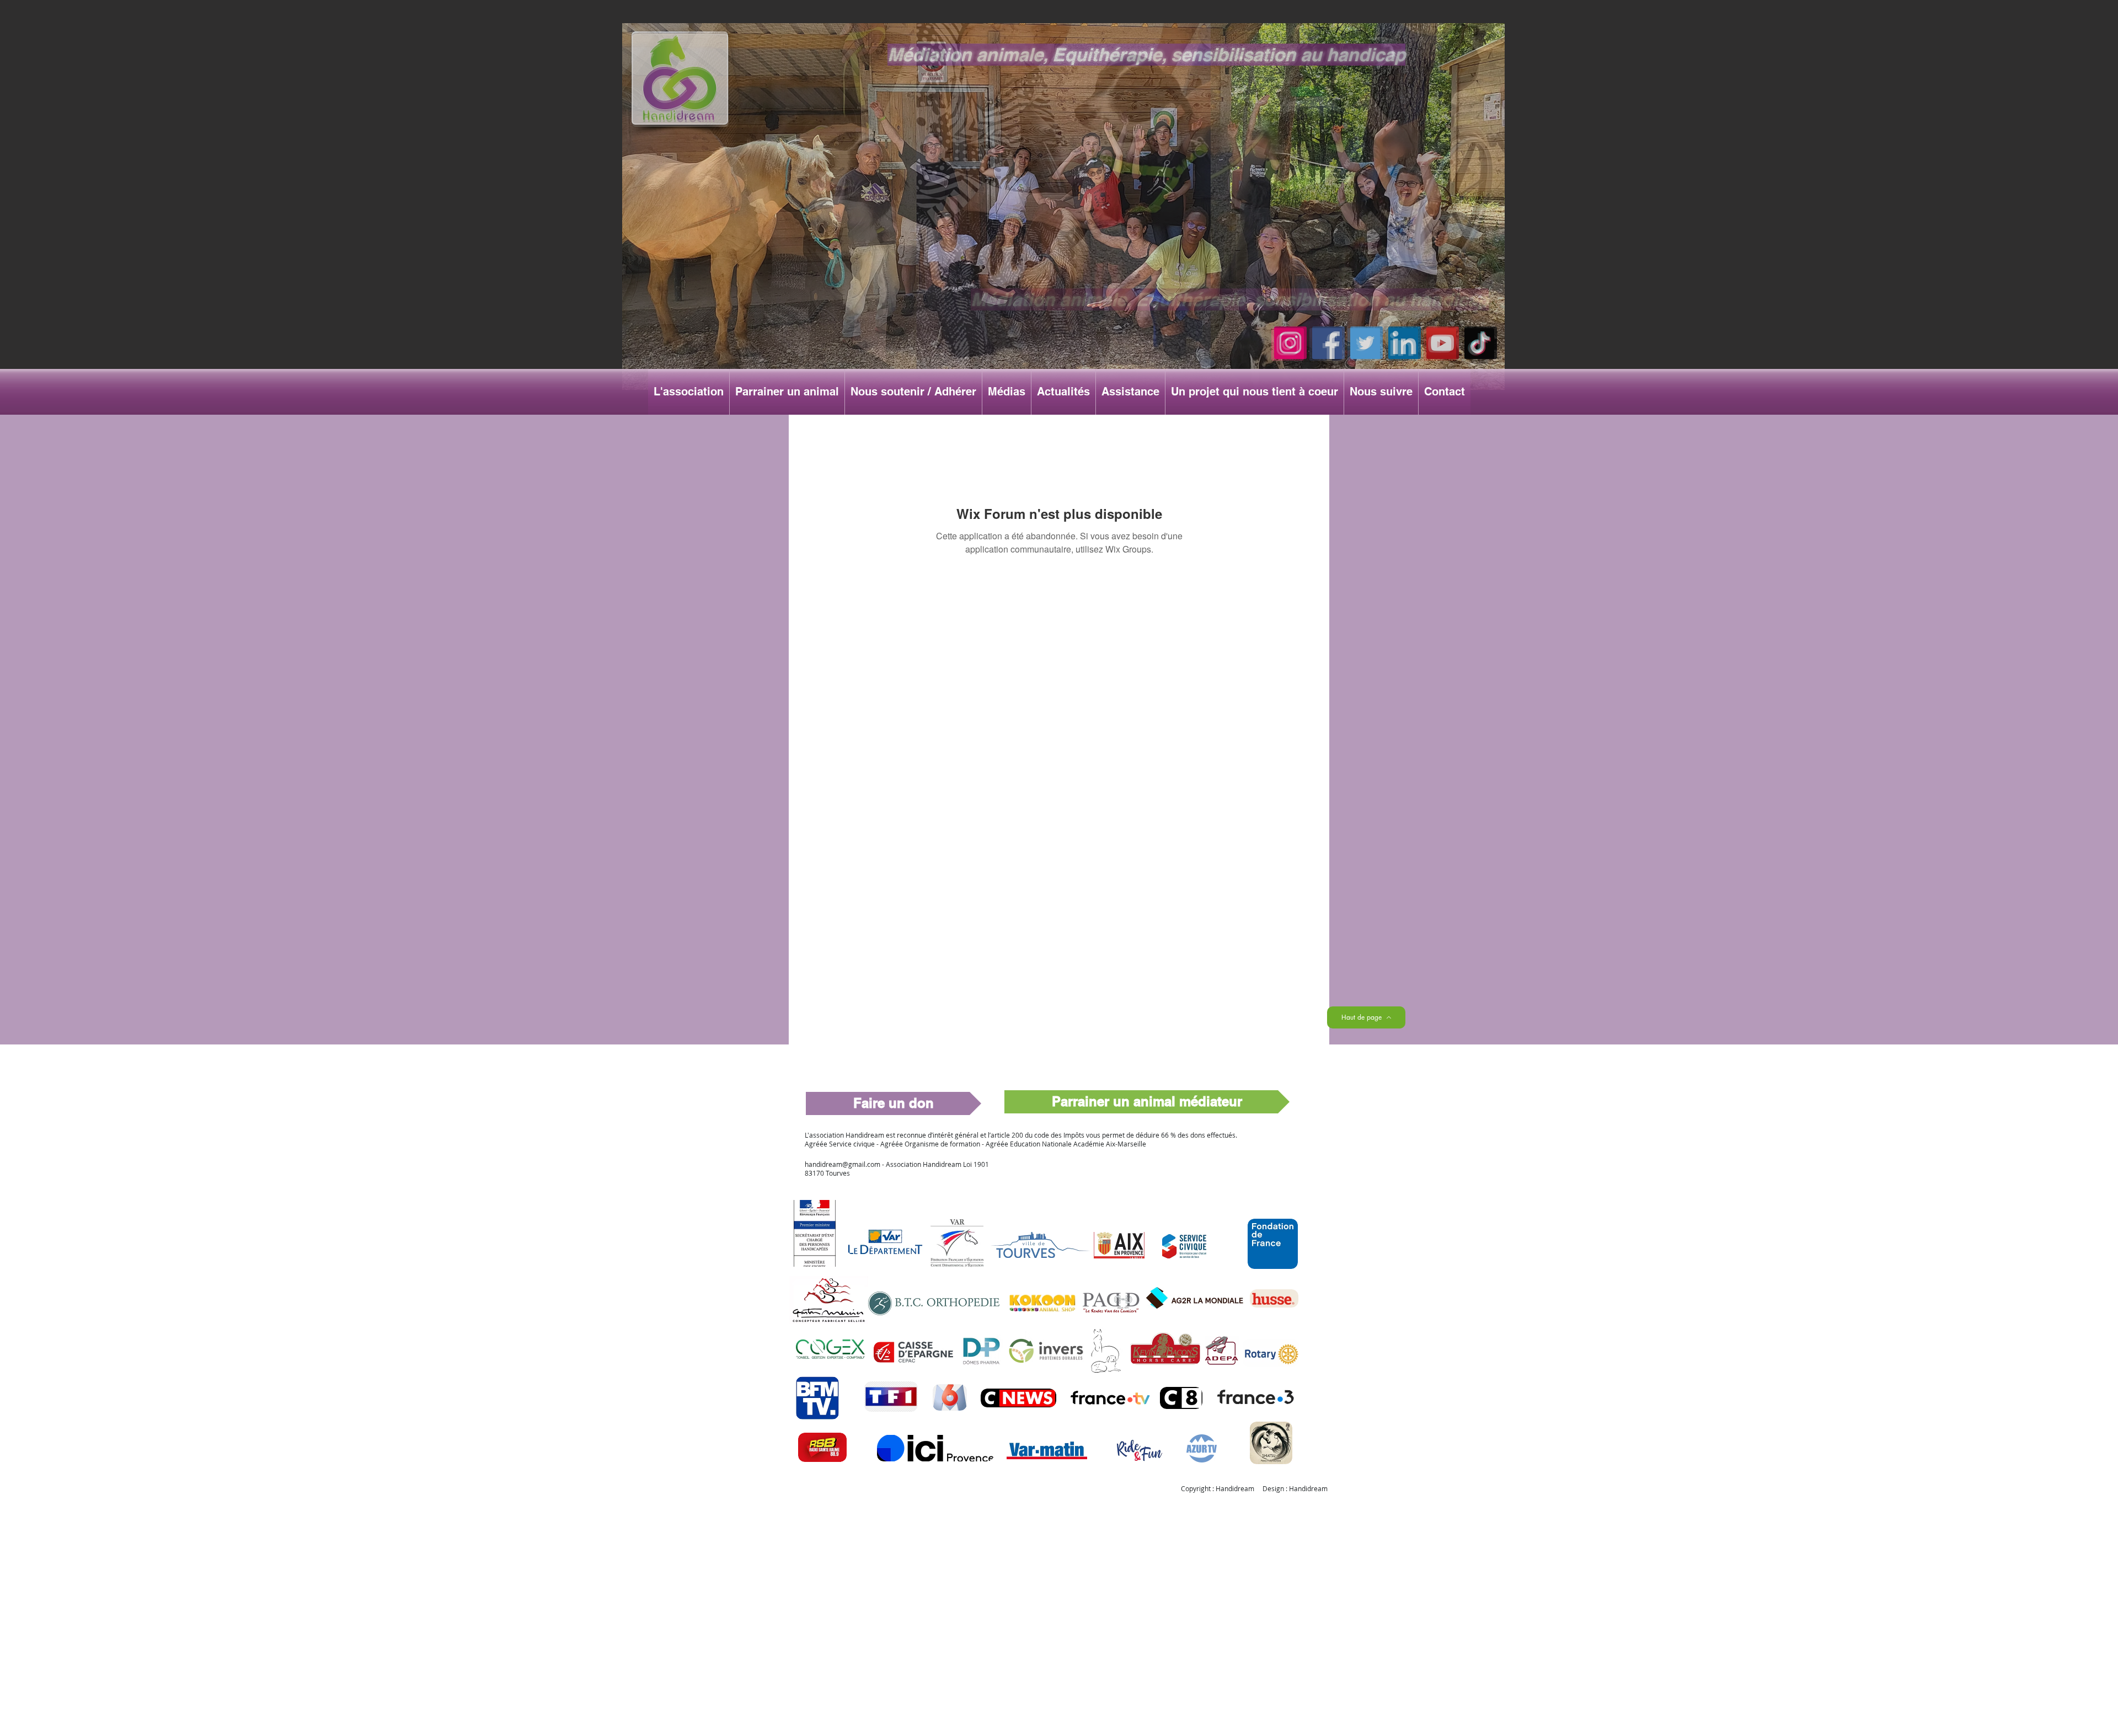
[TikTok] (1481, 343)
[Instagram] (1290, 343)
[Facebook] (1328, 343)
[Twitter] (1366, 343)
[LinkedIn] (1405, 343)
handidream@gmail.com (843, 1164)
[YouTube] (1443, 343)
